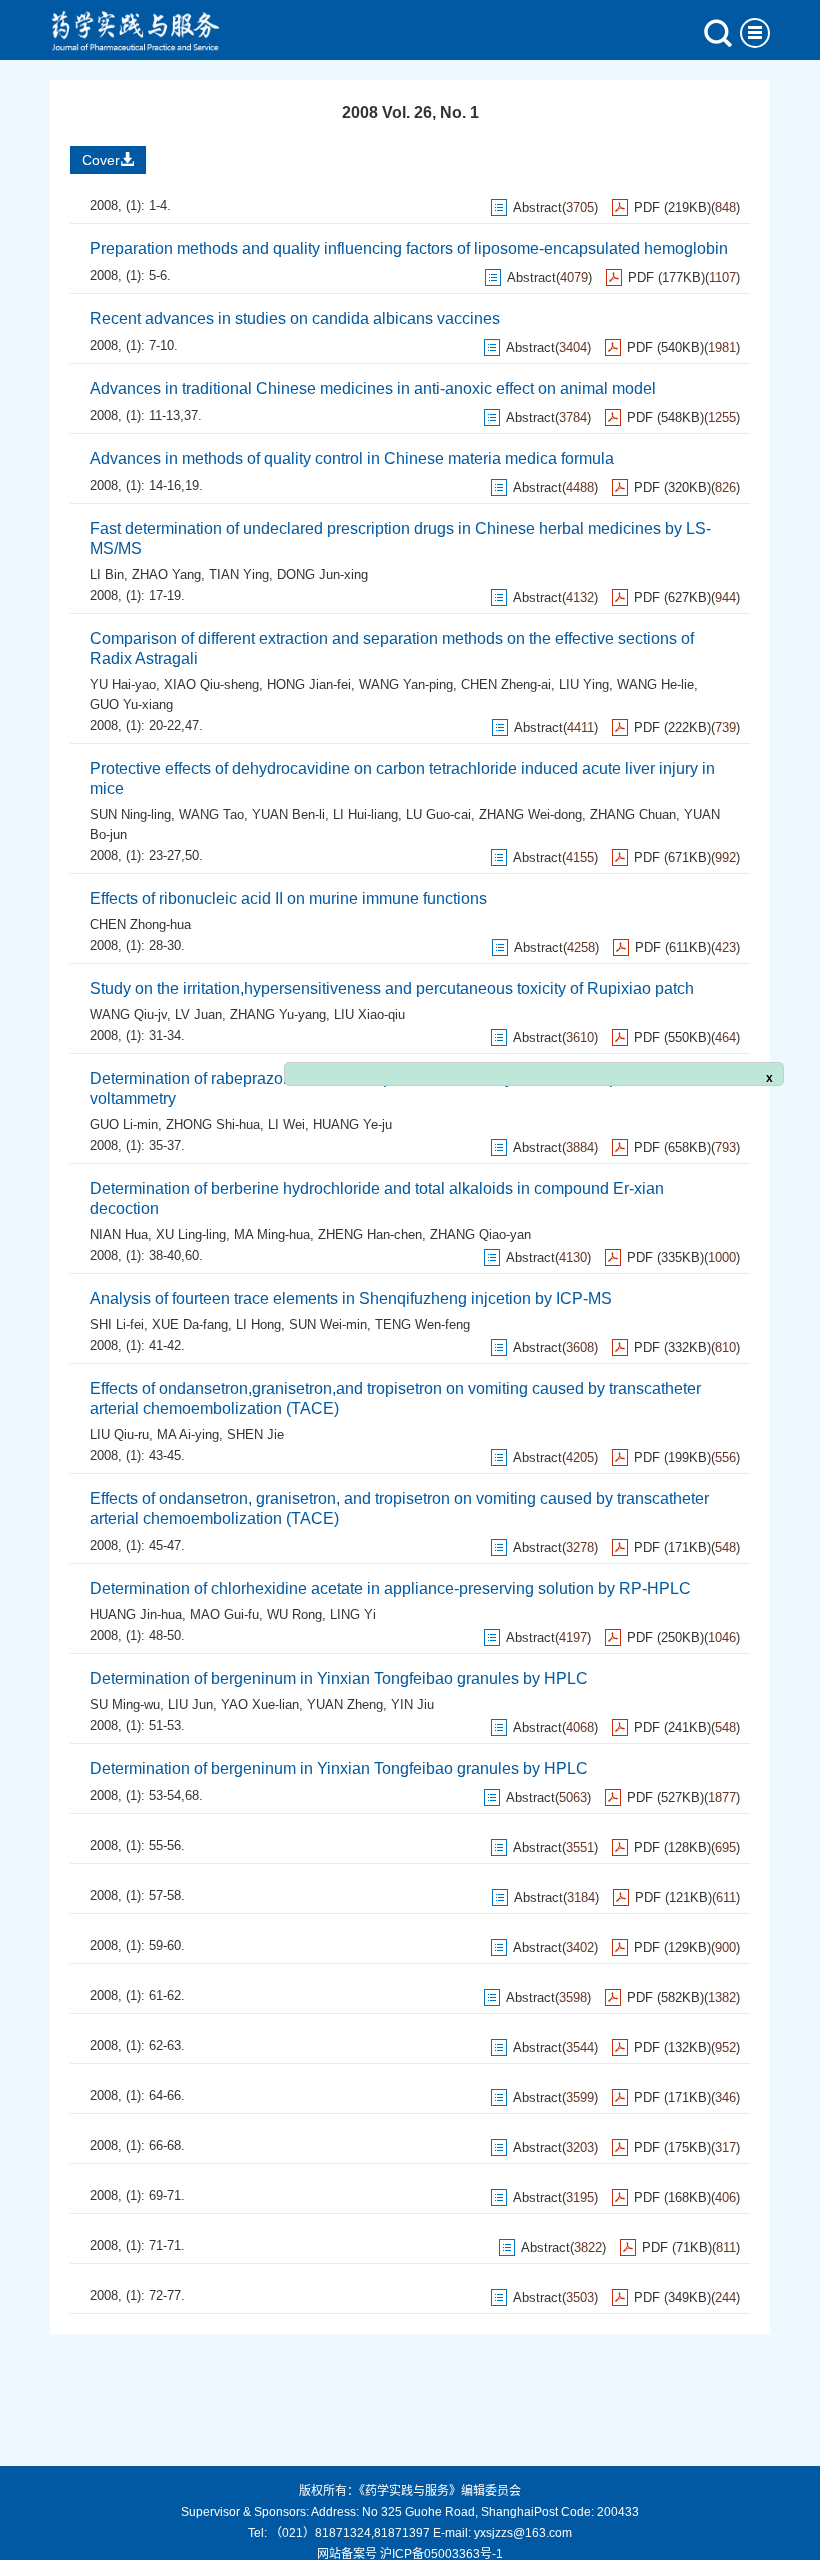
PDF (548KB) (665, 417)
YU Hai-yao (123, 684)
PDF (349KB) (672, 2297)
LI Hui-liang (365, 814)
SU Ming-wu (125, 1704)
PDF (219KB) (672, 207)
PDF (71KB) (677, 2247)
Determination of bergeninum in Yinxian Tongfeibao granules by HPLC (339, 1678)
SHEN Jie (255, 1434)
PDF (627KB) (672, 597)
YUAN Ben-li (288, 814)
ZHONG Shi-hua (213, 1124)
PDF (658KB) (672, 1147)
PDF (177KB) (666, 277)
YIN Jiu (412, 1704)
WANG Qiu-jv (128, 1014)
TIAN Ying (239, 574)
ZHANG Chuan (633, 814)
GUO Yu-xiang (131, 704)
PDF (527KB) (665, 1797)
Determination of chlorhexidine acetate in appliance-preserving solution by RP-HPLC (390, 1588)
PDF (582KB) (665, 1997)
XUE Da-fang (190, 1324)
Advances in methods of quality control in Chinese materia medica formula (352, 458)
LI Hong (258, 1324)
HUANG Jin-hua (136, 1614)
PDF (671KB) (672, 857)
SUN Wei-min (328, 1324)
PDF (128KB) (672, 1847)
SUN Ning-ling (130, 814)
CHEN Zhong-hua (140, 924)
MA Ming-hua (272, 1234)
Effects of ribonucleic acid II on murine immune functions (288, 898)
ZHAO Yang (166, 574)
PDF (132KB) (672, 2047)
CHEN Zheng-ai (506, 684)
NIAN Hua (119, 1234)
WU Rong (294, 1614)
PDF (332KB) (672, 1347)
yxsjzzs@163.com (523, 2533)
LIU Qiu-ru (119, 1434)
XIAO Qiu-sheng (211, 684)
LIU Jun (190, 1704)
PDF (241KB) (672, 1727)
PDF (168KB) (672, 2197)
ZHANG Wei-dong (530, 814)
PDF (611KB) (673, 947)
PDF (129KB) (672, 1947)
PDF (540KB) (665, 347)
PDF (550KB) (672, 1037)
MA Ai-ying (188, 1434)
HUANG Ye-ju (352, 1124)
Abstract (537, 207)
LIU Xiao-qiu (369, 1014)
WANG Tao (211, 814)
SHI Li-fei (117, 1324)
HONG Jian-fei (309, 684)
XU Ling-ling (191, 1234)
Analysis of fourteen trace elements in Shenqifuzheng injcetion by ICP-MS (351, 1298)
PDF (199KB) (672, 1457)
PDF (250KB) (665, 1637)
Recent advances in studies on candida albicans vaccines (295, 318)
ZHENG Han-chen (370, 1234)
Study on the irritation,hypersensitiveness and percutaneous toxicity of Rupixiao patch (392, 988)
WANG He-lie (655, 684)
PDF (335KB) (665, 1257)
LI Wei (286, 1124)
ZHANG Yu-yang (278, 1014)
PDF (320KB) (672, 487)
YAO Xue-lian (260, 1704)
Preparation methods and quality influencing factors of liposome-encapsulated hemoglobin (409, 248)
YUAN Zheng (345, 1704)
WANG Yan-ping (406, 684)
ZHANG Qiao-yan (480, 1234)
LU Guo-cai (438, 814)
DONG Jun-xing (322, 574)
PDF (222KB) (672, 727)
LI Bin (107, 574)
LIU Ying (584, 684)
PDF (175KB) (672, 2147)
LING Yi (353, 1614)
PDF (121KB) (673, 1897)
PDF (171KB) (672, 1547)
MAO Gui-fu (224, 1614)
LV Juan (198, 1014)
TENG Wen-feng (422, 1324)
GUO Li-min (124, 1124)
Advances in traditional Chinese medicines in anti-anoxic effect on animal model (373, 388)
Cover (101, 160)
